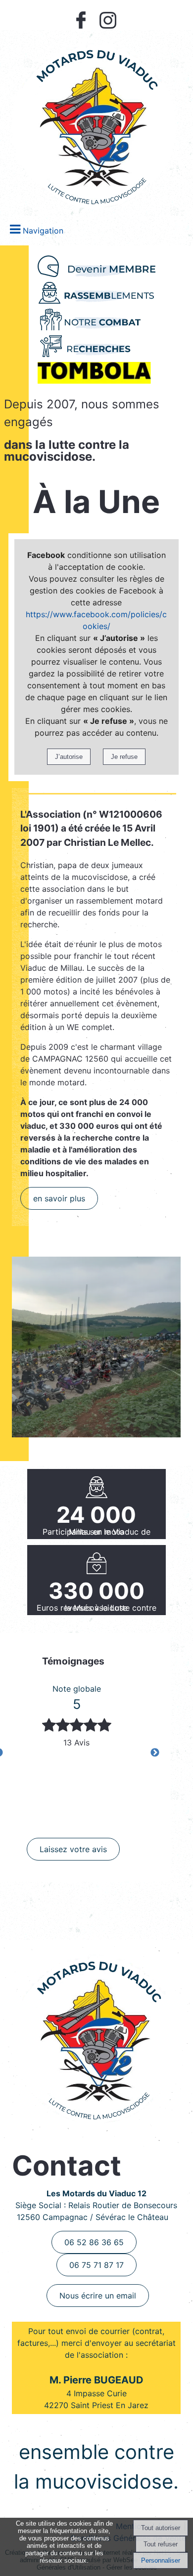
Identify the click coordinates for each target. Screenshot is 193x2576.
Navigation (43, 231)
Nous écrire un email (98, 2296)
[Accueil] (95, 121)
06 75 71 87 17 (96, 2265)
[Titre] (96, 266)
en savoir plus (59, 1198)
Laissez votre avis (73, 1849)
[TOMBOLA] (96, 373)
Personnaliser (161, 2560)
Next (155, 1753)
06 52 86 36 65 (94, 2242)
